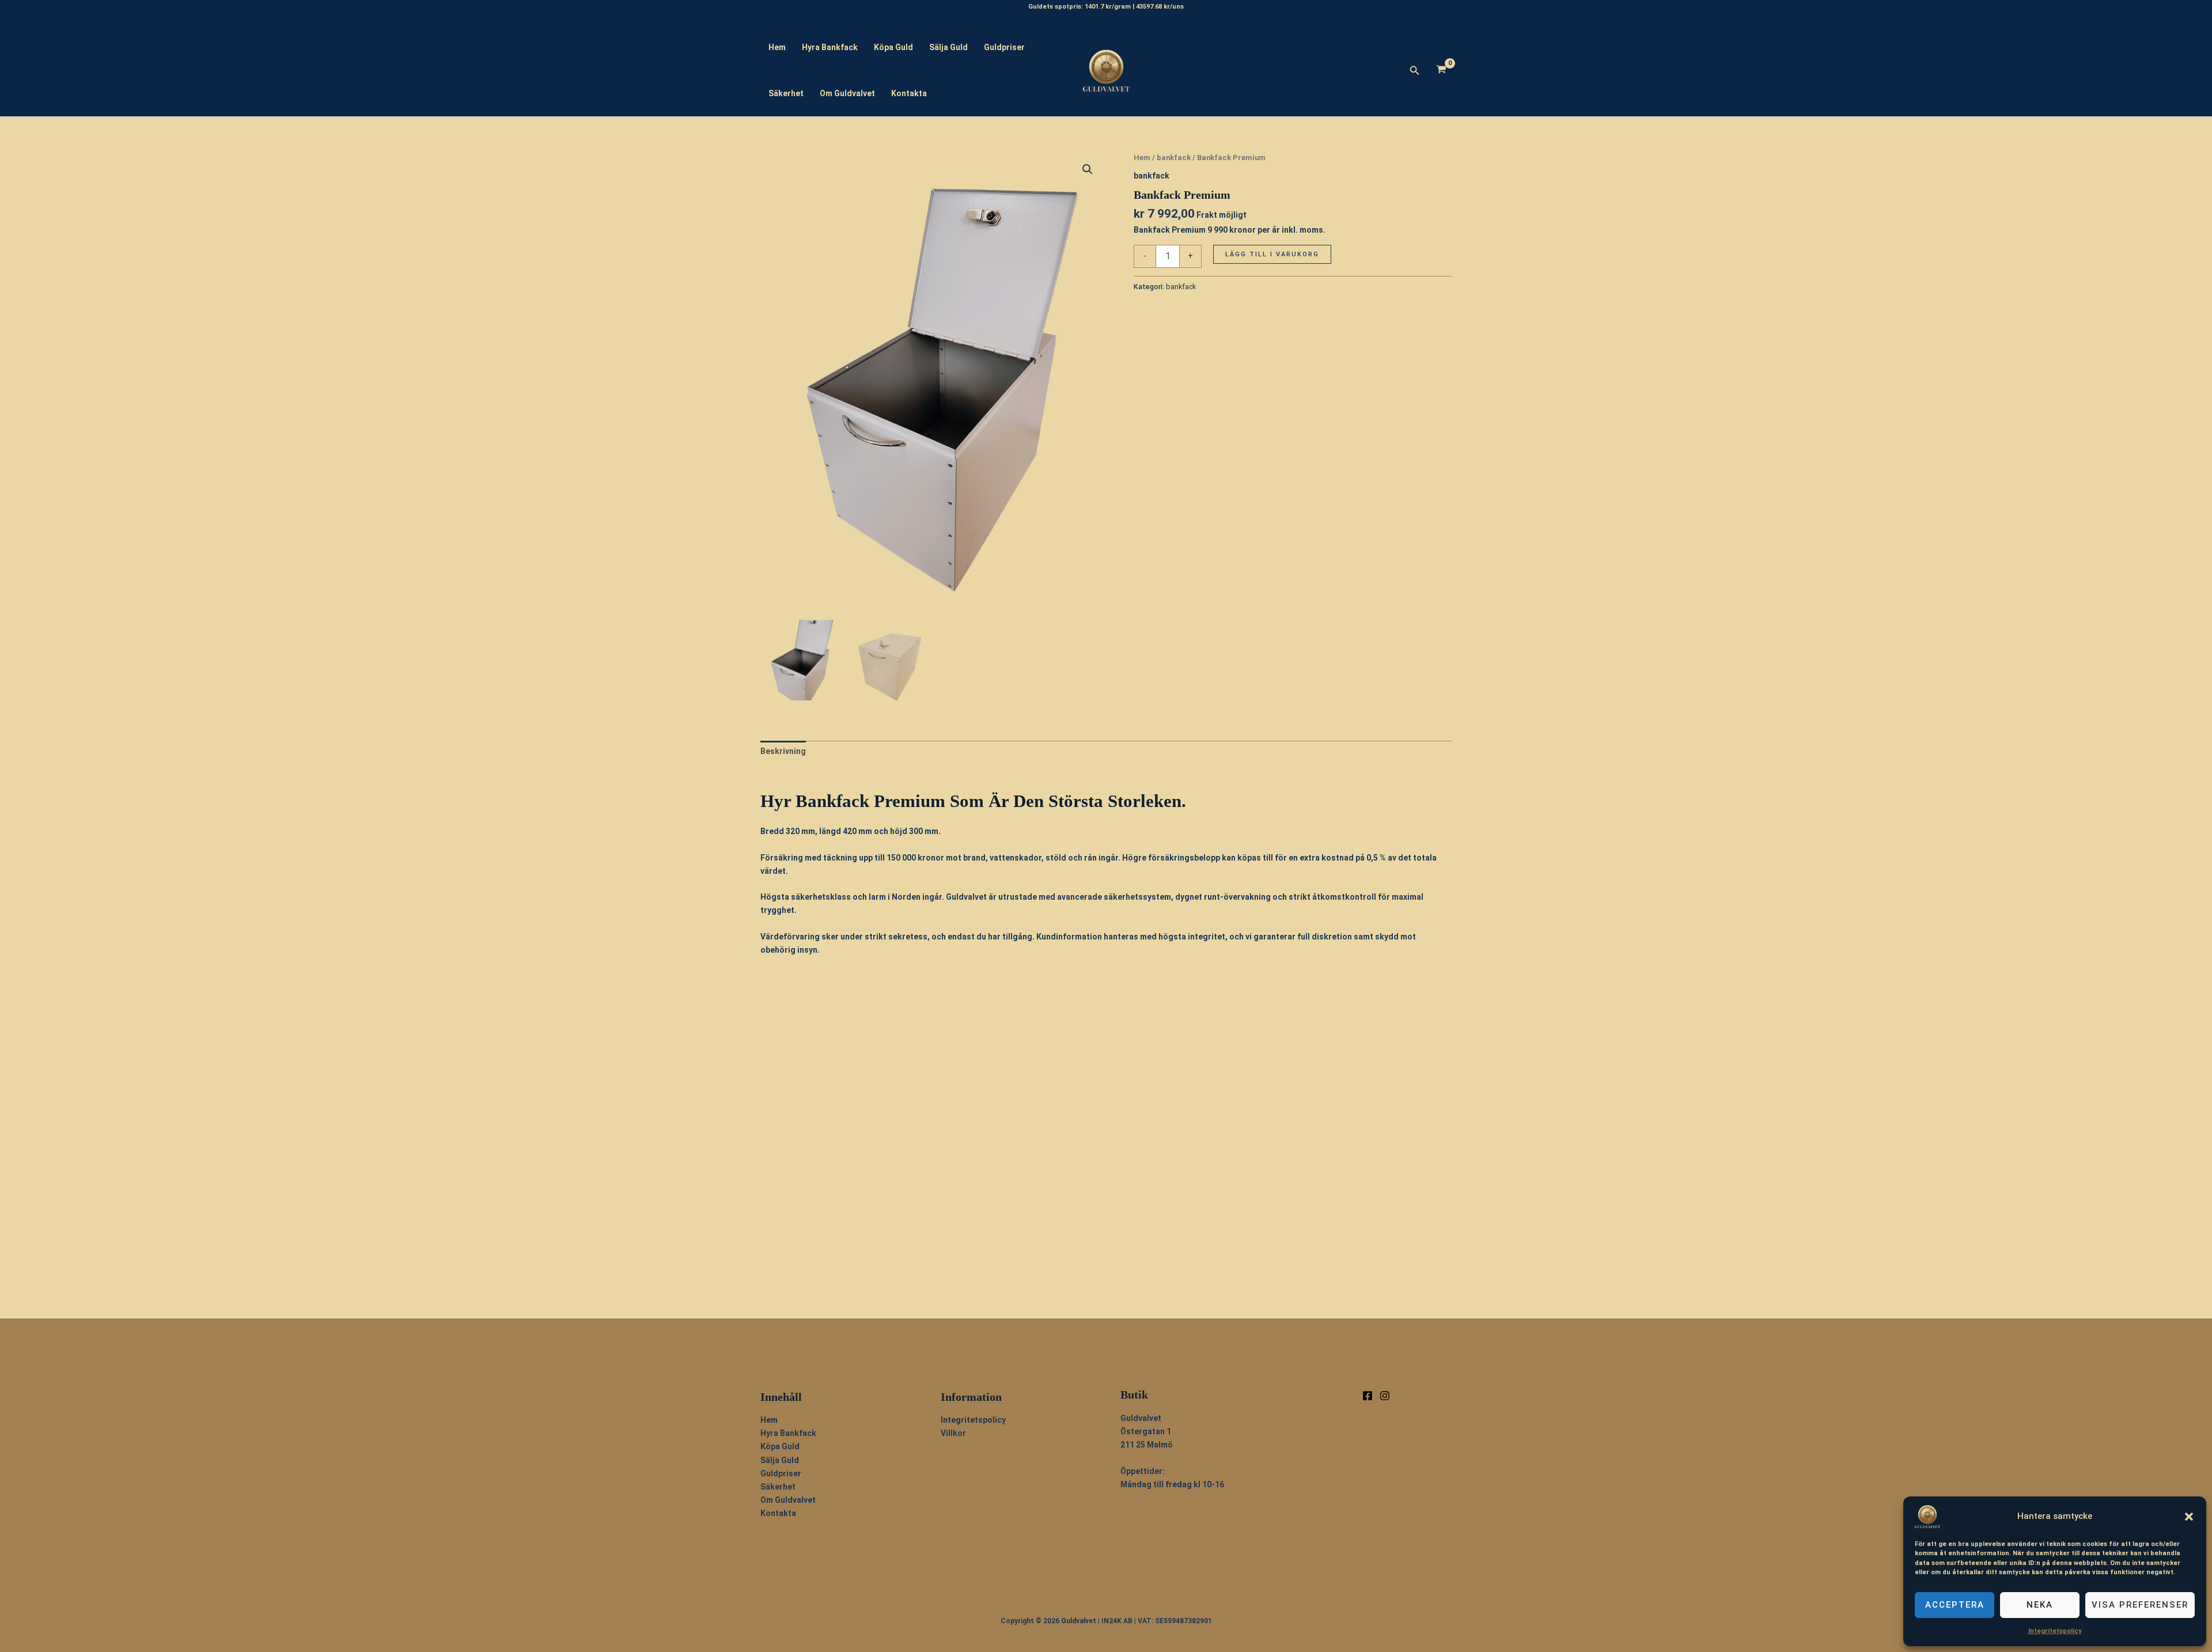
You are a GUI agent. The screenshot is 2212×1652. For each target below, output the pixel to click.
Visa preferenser (2140, 1605)
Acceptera (1955, 1605)
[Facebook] (1368, 1396)
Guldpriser (1004, 47)
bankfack (1174, 158)
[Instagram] (1385, 1396)
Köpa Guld (893, 47)
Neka (2040, 1605)
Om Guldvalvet (847, 93)
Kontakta (909, 93)
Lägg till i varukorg (1272, 254)
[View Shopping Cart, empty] (1442, 71)
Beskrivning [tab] (783, 751)
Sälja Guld (948, 47)
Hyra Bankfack (830, 47)
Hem (777, 47)
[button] (2189, 1517)
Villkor (953, 1433)
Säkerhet (786, 93)
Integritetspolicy (2055, 1631)
